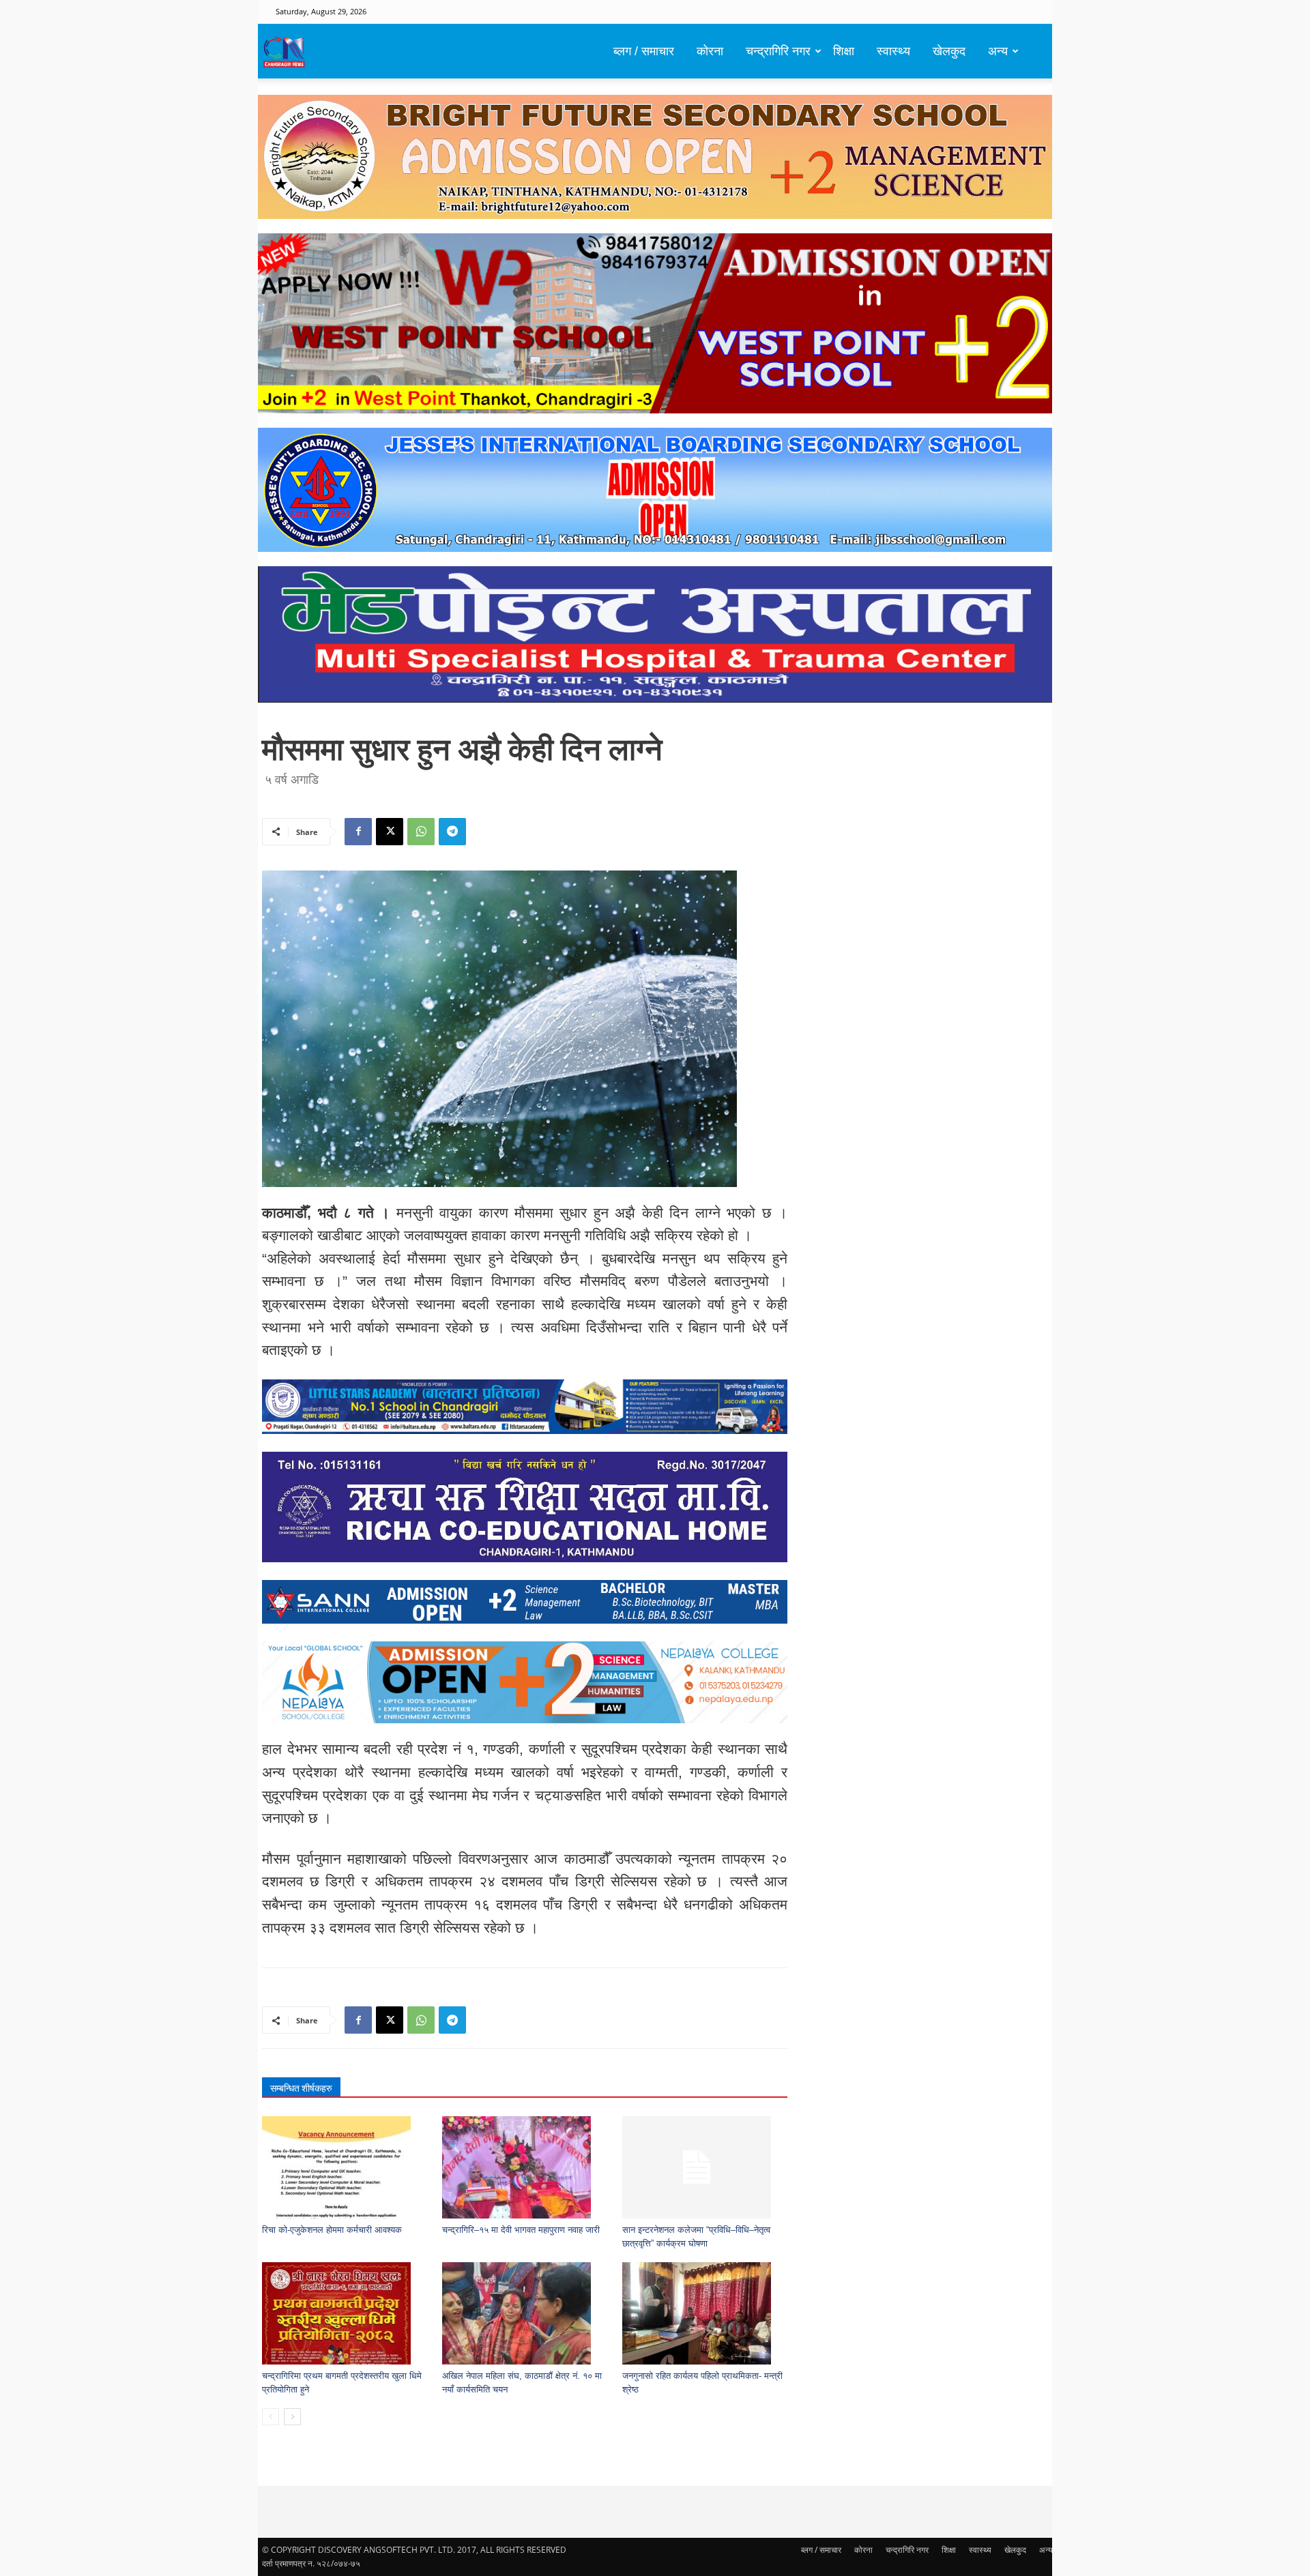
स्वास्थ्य (893, 51)
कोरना (710, 51)
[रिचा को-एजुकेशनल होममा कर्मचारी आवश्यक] (345, 2167)
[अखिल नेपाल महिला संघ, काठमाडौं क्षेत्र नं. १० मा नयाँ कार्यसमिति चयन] (525, 2313)
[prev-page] (271, 2417)
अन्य (998, 51)
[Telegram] (452, 832)
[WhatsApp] (421, 832)
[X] (390, 832)
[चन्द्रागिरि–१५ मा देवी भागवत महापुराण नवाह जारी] (525, 2167)
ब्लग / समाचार (644, 51)
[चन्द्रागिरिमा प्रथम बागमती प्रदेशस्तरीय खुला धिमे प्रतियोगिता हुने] (345, 2313)
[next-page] (292, 2417)
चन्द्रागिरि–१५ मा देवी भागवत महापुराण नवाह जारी (521, 2230)
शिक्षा (844, 51)
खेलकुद (949, 51)
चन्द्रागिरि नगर (778, 51)
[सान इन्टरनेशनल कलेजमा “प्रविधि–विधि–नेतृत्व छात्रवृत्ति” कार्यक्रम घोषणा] (705, 2167)
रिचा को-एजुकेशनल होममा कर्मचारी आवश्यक (332, 2230)
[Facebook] (358, 832)
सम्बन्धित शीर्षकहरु (301, 2088)
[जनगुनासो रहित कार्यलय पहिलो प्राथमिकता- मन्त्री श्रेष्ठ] (705, 2313)
